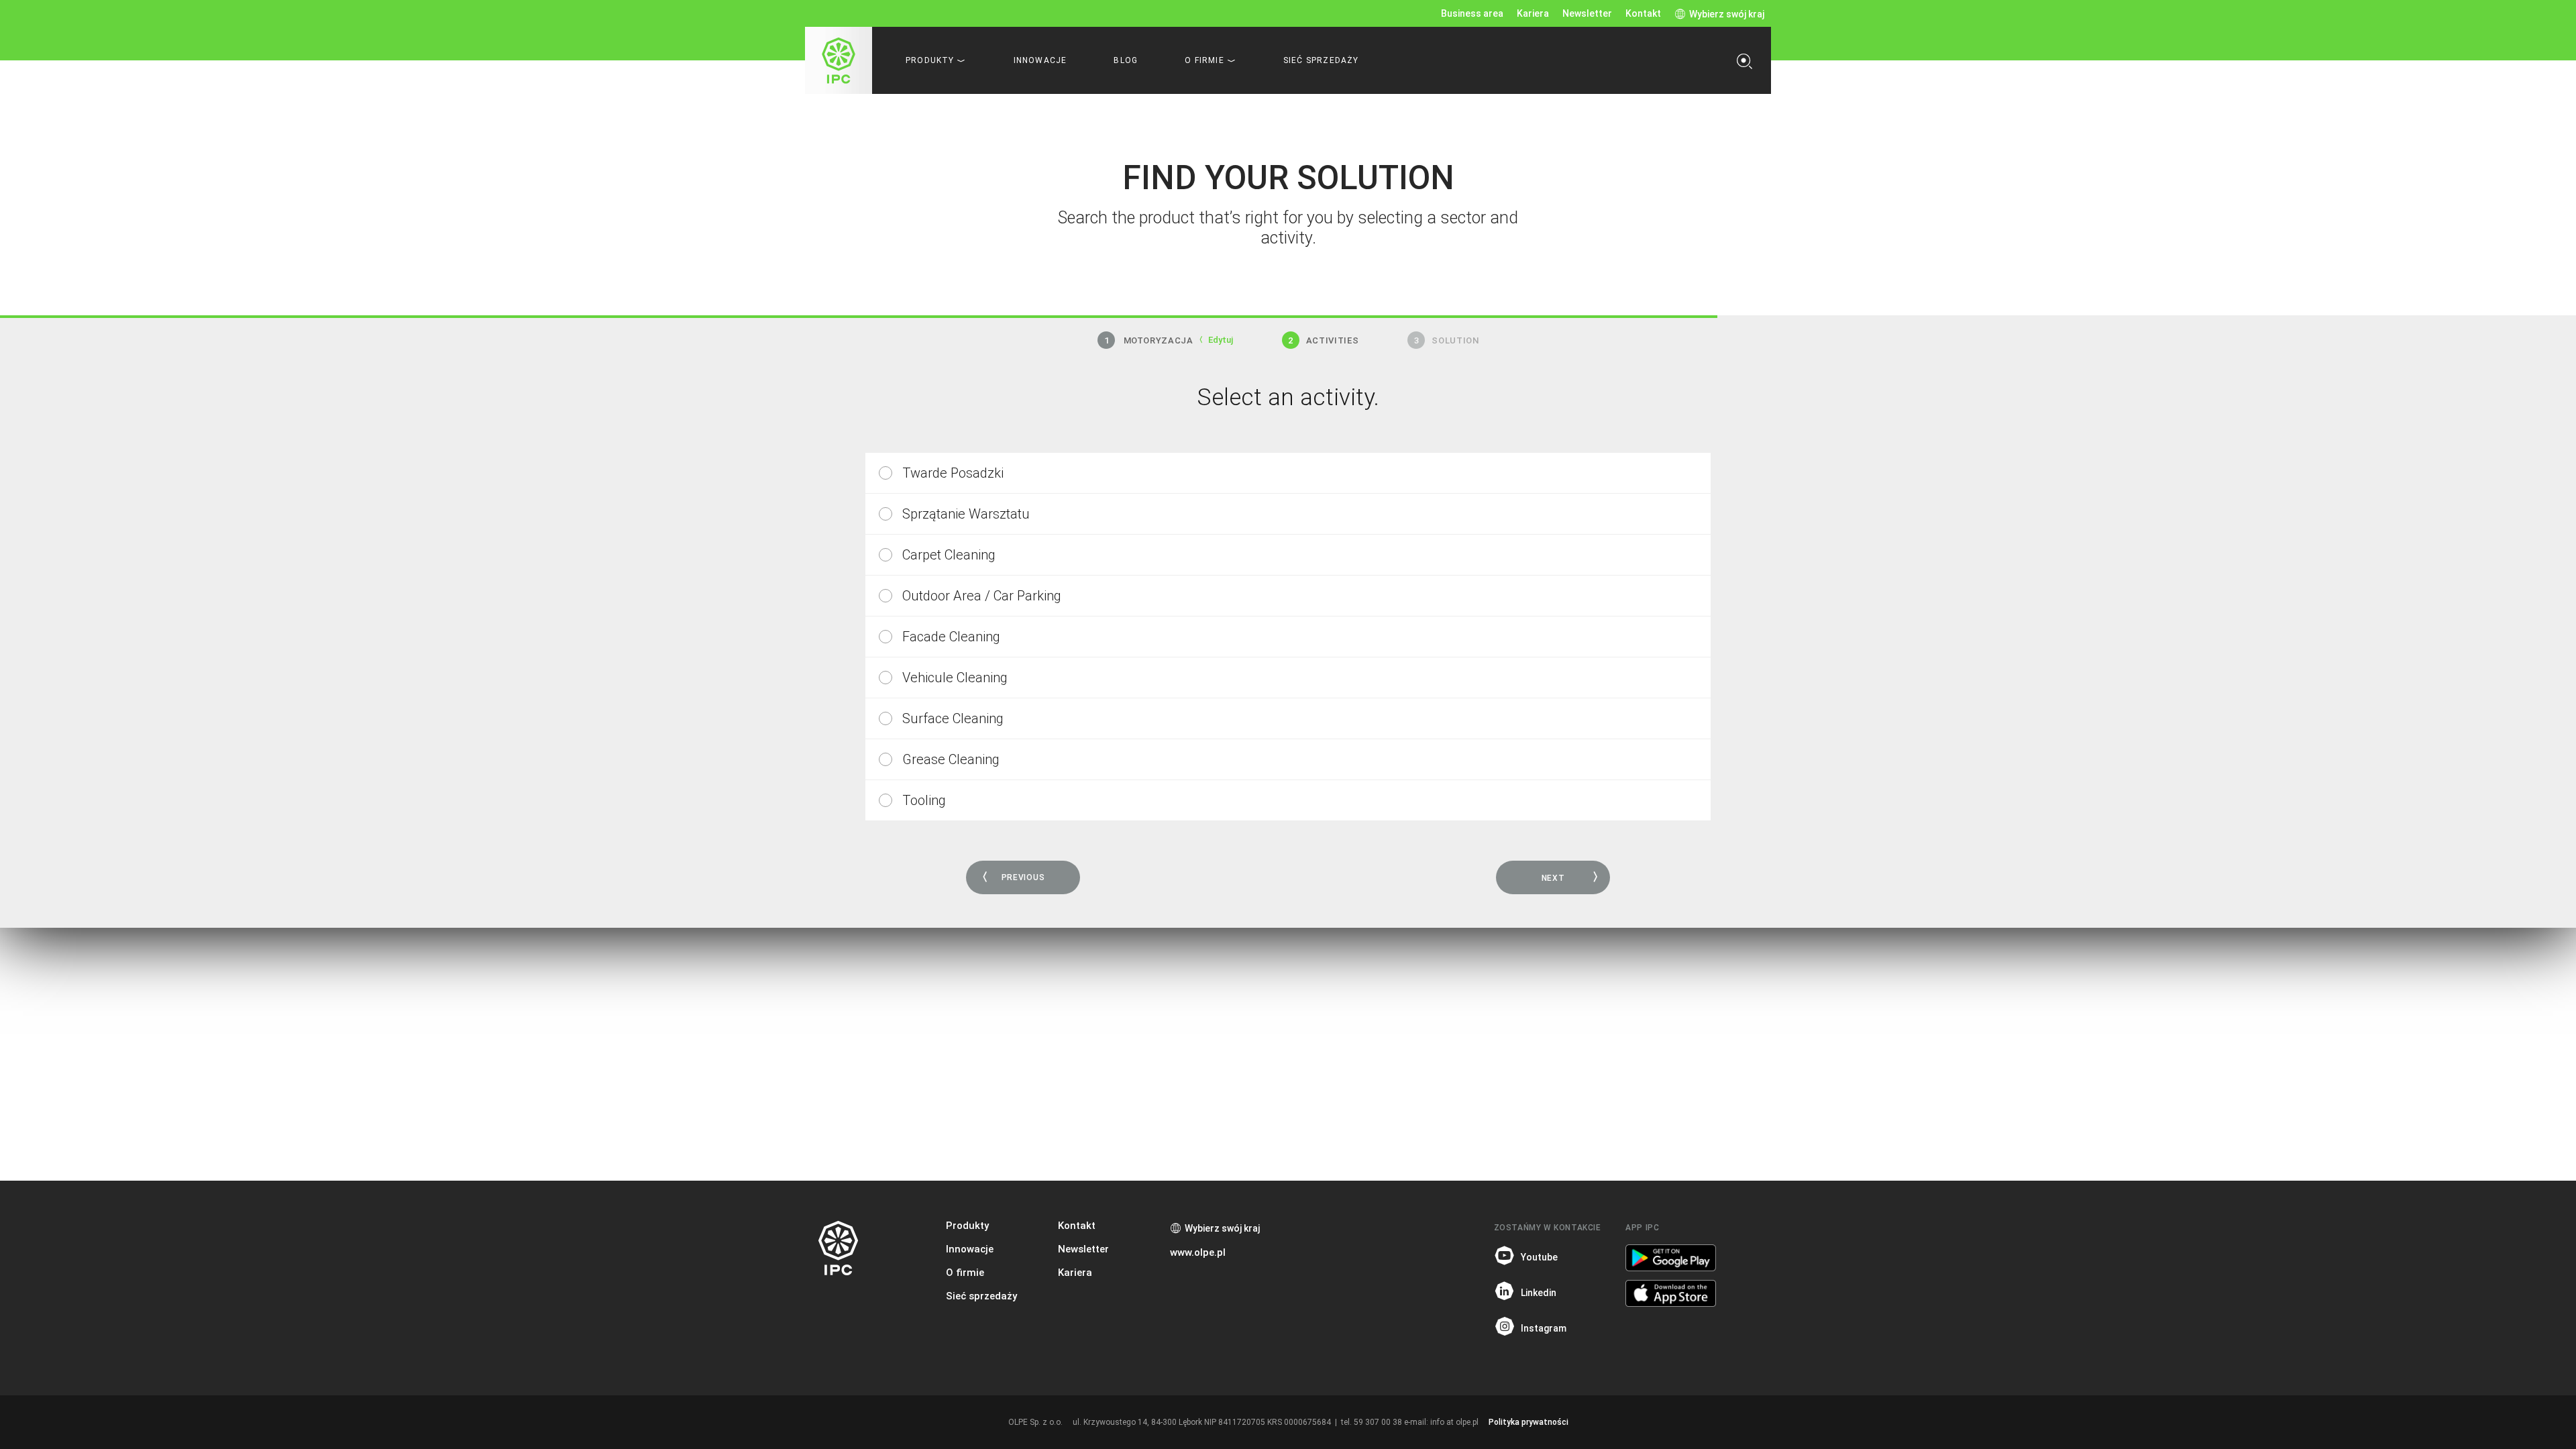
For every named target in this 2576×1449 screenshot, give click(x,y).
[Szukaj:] (1748, 60)
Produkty (967, 1226)
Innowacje (1040, 60)
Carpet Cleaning (949, 555)
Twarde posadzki (953, 473)
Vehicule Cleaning (955, 678)
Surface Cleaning (953, 718)
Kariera (1533, 13)
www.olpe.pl (1198, 1252)
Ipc (839, 1248)
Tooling (924, 800)
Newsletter (1587, 13)
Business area (1472, 13)
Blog (1126, 60)
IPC (839, 60)
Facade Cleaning (951, 637)
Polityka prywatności (1528, 1422)
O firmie (965, 1273)
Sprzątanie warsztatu (966, 514)
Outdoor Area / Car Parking (982, 596)
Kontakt (1643, 13)
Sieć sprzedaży (1321, 60)
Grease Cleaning (951, 759)
